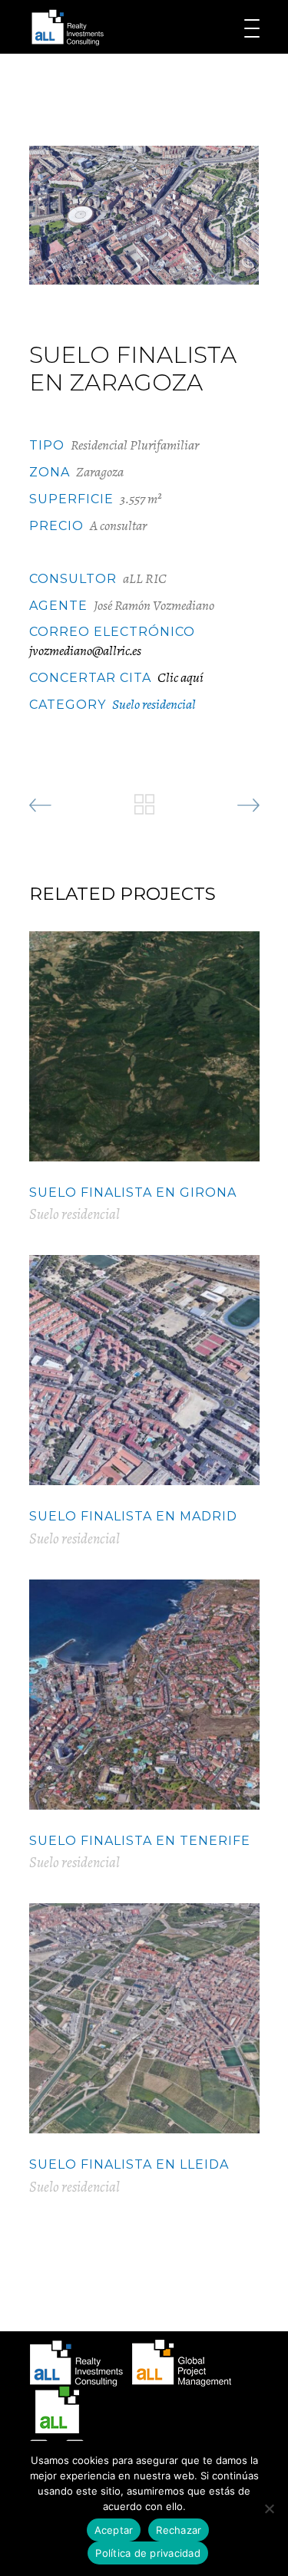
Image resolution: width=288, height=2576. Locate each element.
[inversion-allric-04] (144, 215)
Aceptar (114, 2530)
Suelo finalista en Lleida (129, 2164)
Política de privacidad (148, 2553)
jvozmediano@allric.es (85, 651)
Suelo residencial (154, 704)
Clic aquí (180, 677)
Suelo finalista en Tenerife (140, 1841)
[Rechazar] (269, 2508)
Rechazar (179, 2530)
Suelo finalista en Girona (133, 1192)
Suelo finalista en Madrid (133, 1516)
